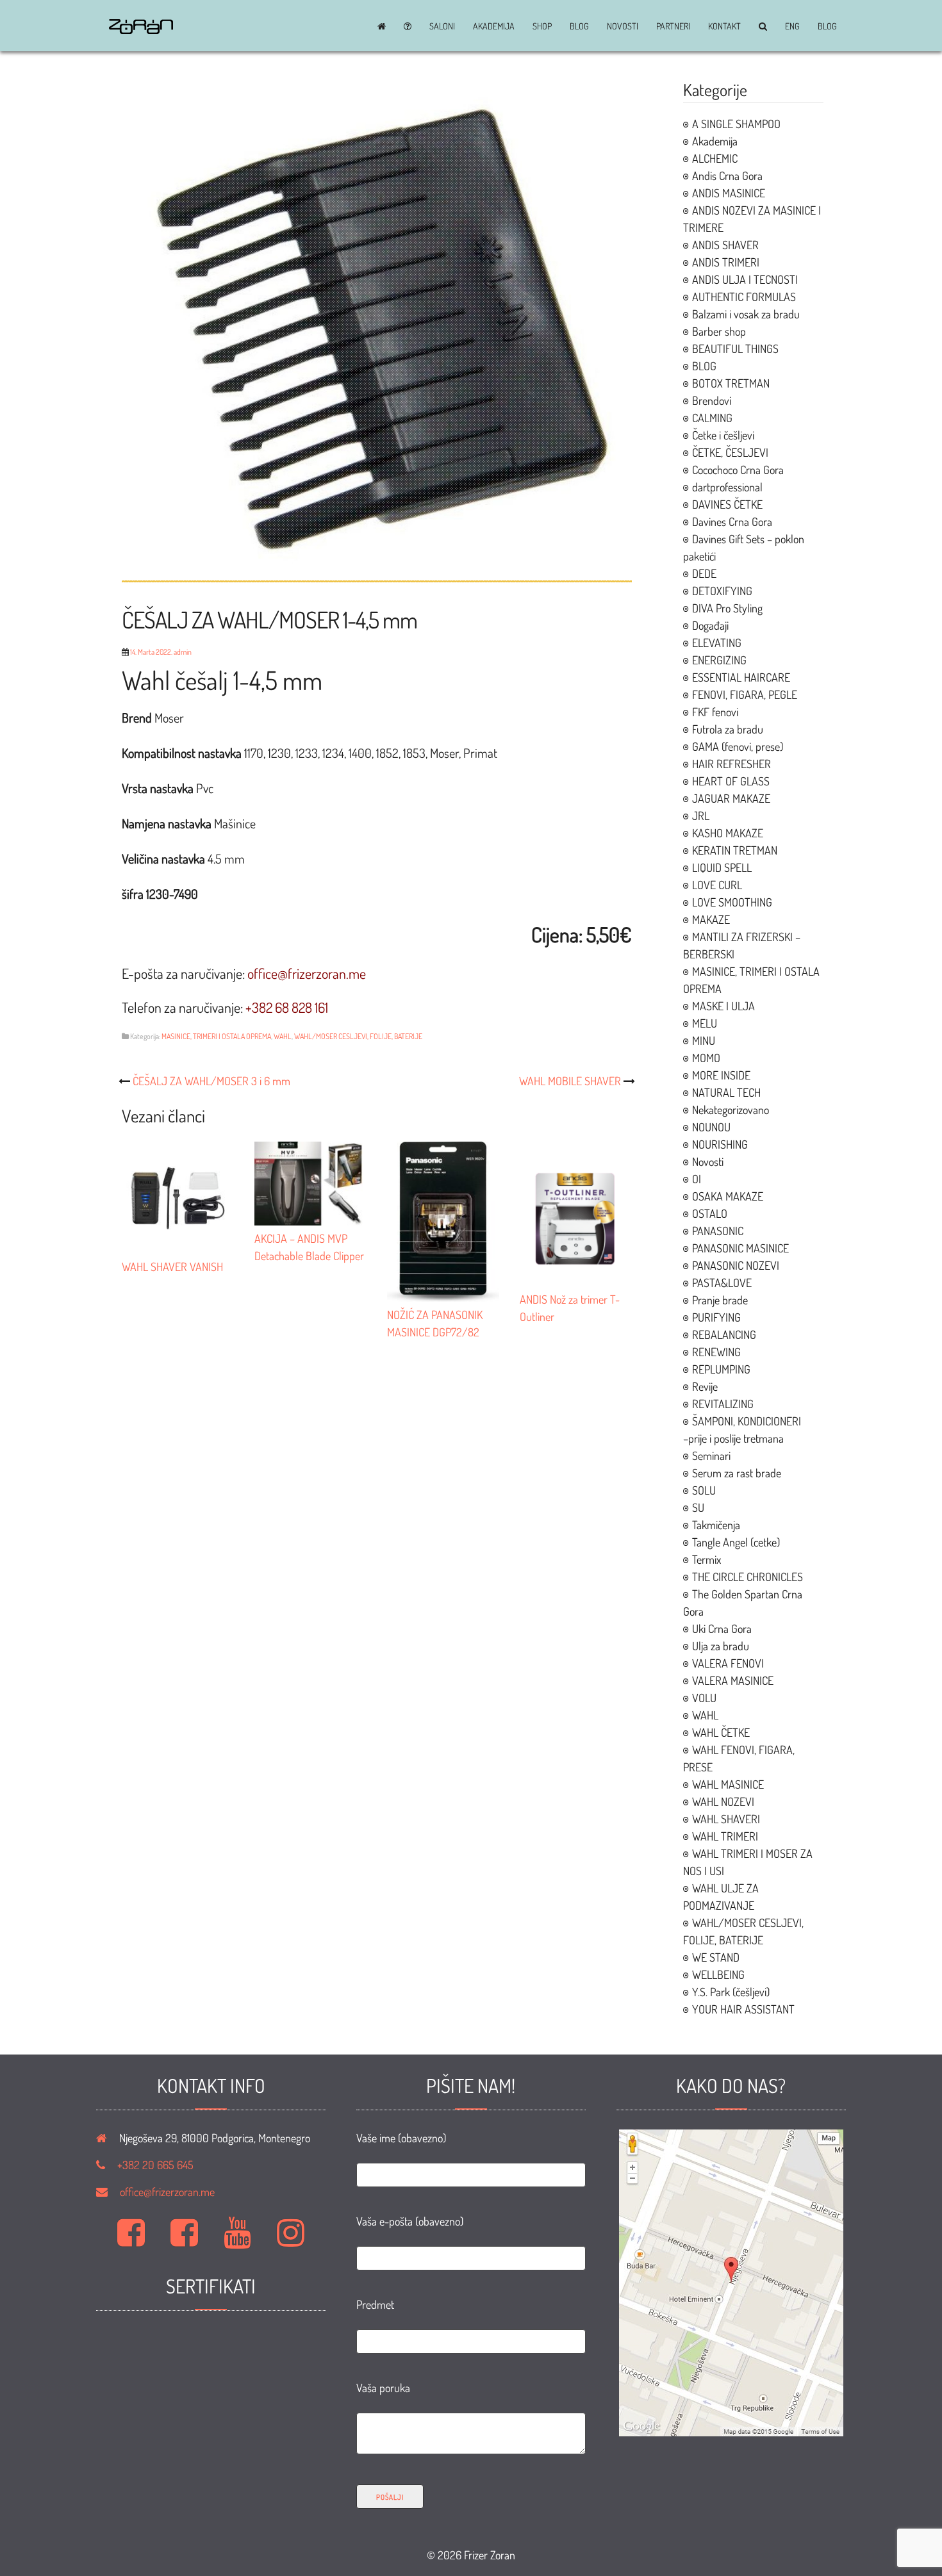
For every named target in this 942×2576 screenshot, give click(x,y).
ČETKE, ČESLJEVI (730, 452)
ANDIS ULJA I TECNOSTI (745, 279)
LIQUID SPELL (722, 867)
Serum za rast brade (737, 1473)
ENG (792, 26)
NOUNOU (711, 1127)
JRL (701, 816)
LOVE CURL (717, 885)
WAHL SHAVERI (726, 1819)
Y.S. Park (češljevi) (731, 1992)
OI (697, 1179)
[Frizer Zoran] (141, 29)
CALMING (712, 418)
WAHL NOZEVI (723, 1801)
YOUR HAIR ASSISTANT (743, 2009)
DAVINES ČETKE (727, 504)
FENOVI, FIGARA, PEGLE (745, 694)
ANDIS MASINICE (729, 193)
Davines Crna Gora (732, 521)
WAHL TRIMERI (725, 1836)
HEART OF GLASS (731, 781)
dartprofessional (727, 487)
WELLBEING (718, 1974)
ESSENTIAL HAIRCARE (741, 677)
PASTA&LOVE (722, 1283)
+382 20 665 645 (155, 2165)
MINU (704, 1040)
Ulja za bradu (721, 1646)
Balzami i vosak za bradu (746, 314)
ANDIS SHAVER (725, 245)
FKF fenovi (715, 712)
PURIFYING (716, 1317)
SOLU (704, 1490)
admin (183, 652)
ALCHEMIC (715, 158)
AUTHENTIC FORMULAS (744, 297)
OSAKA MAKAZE (728, 1196)
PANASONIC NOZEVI (736, 1265)
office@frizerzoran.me (167, 2192)
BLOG (579, 26)
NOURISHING (720, 1144)
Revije (705, 1386)
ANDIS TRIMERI (726, 262)
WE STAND (716, 1957)
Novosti (623, 26)
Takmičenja (716, 1525)
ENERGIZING (719, 660)
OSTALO (710, 1213)
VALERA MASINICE (733, 1680)
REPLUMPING (721, 1369)
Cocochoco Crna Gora (738, 470)
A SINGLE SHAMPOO (736, 124)
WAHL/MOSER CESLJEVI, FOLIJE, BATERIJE (358, 1036)
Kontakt (724, 26)
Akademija (494, 26)
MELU (705, 1023)
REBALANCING (724, 1334)
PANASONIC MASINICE (740, 1248)
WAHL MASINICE (728, 1784)
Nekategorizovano (731, 1110)
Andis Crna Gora (727, 176)
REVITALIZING (723, 1404)
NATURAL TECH (726, 1092)
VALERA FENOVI (728, 1663)
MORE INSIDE (721, 1075)
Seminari (711, 1456)
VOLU (704, 1698)
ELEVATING (717, 643)
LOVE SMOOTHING (732, 902)
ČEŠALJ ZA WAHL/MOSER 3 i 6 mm (211, 1081)
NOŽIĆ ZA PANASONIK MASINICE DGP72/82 (435, 1323)
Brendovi (712, 400)
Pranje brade (720, 1300)
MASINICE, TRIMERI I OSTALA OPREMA (216, 1036)
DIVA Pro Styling (727, 608)
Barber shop (719, 331)
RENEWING (716, 1352)
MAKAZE (711, 919)
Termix (706, 1559)
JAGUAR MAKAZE (731, 798)
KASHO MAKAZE (728, 833)
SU (698, 1507)
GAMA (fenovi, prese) (738, 746)
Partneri (673, 26)
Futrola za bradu (728, 729)
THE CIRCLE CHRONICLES (748, 1577)
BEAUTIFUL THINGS (735, 349)
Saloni (442, 26)
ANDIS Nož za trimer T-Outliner (570, 1308)
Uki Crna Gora (722, 1628)
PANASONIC (718, 1231)
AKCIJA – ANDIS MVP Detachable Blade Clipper (309, 1247)
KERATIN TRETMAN (735, 850)
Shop (542, 26)
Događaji (710, 625)
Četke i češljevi (723, 435)
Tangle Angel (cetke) (736, 1542)
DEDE (704, 573)
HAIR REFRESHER (731, 764)
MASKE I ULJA (723, 1006)
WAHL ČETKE (721, 1732)
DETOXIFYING (722, 591)
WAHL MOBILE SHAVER (570, 1081)
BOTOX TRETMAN (731, 383)
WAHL (283, 1036)
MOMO (706, 1058)
